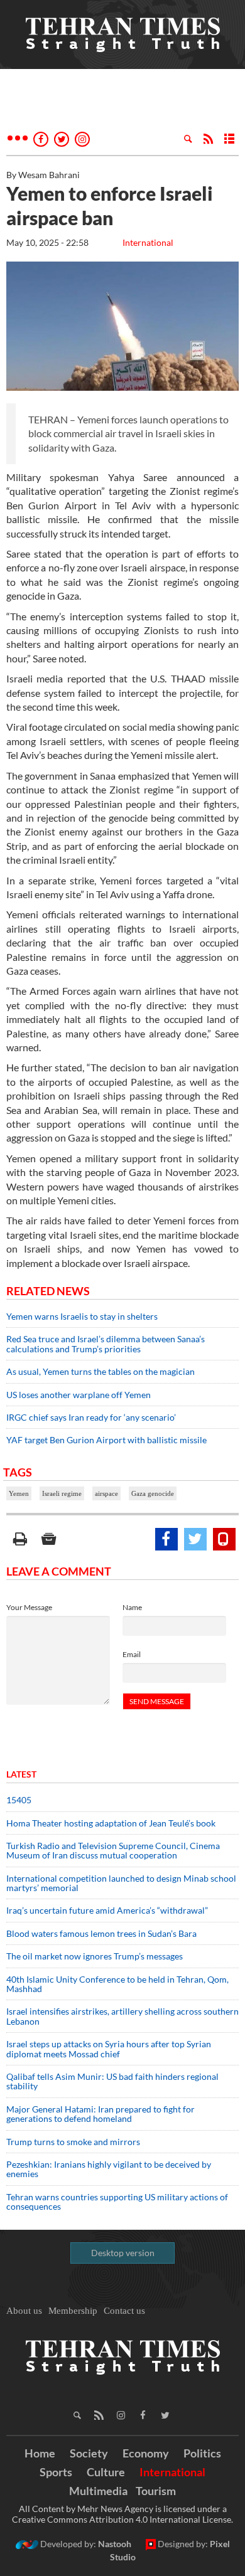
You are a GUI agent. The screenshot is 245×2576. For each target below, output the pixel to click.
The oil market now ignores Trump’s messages (95, 1956)
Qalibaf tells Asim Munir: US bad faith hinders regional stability (112, 2081)
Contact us (124, 2311)
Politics (202, 2453)
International (148, 242)
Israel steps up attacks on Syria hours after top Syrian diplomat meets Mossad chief (109, 2049)
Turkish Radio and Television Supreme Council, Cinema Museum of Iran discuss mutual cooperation (113, 1850)
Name (132, 1607)
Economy (146, 2453)
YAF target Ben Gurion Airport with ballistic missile (106, 1440)
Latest (21, 1774)
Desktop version (123, 2253)
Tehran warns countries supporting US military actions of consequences (117, 2202)
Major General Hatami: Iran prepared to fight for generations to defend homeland (101, 2114)
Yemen (19, 1493)
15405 (19, 1800)
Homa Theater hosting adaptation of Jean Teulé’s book (111, 1823)
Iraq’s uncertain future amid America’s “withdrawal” (107, 1910)
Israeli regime (62, 1493)
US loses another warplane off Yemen (79, 1395)
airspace (106, 1493)
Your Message (29, 1607)
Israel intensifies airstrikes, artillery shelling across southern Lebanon (122, 2016)
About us (24, 2311)
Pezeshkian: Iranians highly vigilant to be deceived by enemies (109, 2169)
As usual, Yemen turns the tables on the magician (101, 1371)
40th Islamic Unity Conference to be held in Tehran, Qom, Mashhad (117, 1984)
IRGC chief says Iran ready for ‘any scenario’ (91, 1417)
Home (40, 2453)
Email (132, 1654)
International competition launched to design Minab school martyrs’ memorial (121, 1883)
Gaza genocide (153, 1493)
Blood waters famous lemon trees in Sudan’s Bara (101, 1933)
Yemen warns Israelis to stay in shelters (82, 1316)
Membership (73, 2311)
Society (89, 2453)
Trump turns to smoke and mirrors (73, 2142)
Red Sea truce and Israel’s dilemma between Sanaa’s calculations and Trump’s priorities (106, 1344)
